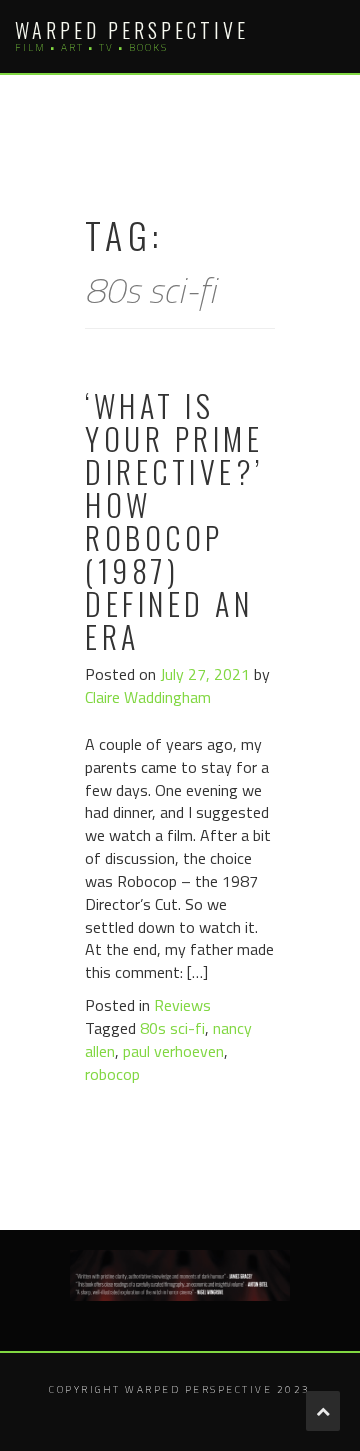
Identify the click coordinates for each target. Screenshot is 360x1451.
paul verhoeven (173, 1051)
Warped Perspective (132, 30)
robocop (112, 1074)
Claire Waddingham (148, 697)
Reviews (182, 1005)
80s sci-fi (172, 1028)
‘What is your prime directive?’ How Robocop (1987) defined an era (174, 521)
